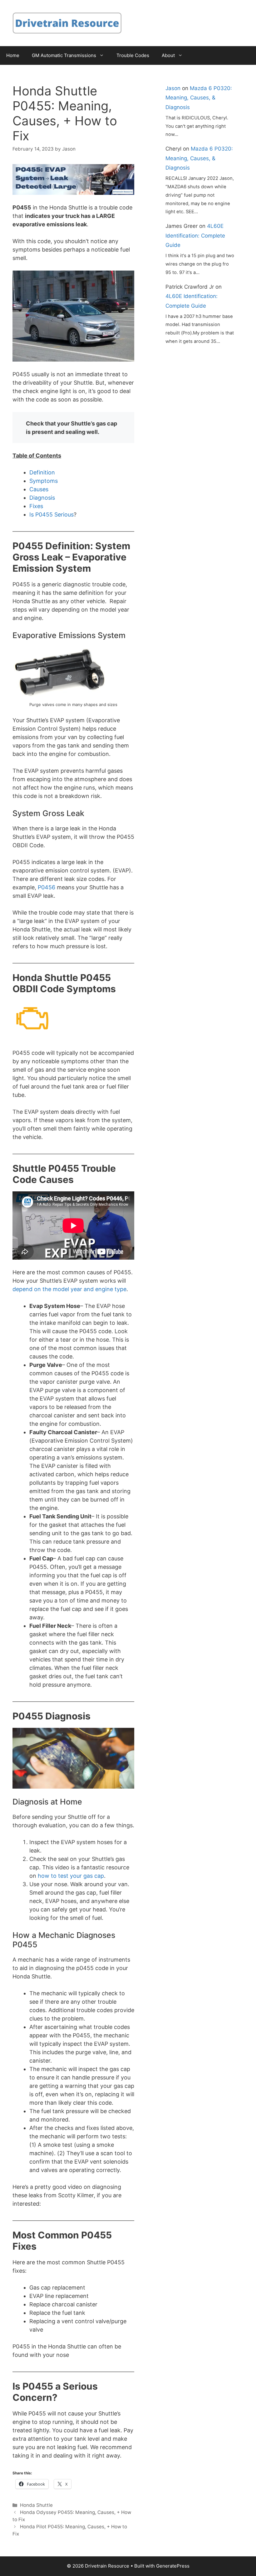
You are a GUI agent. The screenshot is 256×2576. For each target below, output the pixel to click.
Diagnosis (42, 498)
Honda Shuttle (36, 2505)
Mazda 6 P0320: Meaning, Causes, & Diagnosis (199, 98)
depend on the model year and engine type (69, 1289)
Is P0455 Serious (52, 514)
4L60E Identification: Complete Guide (195, 235)
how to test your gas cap (71, 1876)
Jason (173, 88)
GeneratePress (173, 2566)
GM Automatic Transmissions (64, 55)
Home (13, 55)
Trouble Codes (133, 55)
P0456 (47, 887)
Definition (42, 472)
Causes (39, 489)
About (168, 55)
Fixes (36, 506)
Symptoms (44, 481)
